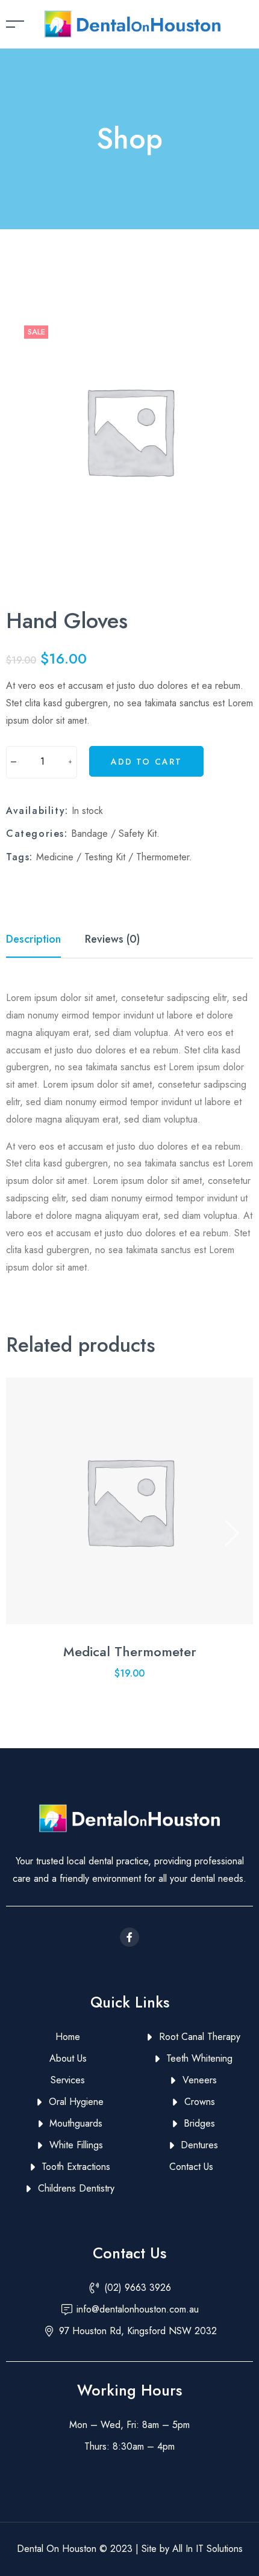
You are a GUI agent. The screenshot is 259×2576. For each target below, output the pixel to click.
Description (33, 939)
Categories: (37, 834)
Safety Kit (138, 834)
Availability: (37, 811)
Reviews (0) (112, 939)
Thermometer (163, 857)
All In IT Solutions (206, 2549)
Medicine (55, 857)
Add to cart (146, 762)
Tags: (20, 857)
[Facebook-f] (129, 1937)
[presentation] (27, 1534)
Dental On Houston (58, 2549)
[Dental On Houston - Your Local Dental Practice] (132, 23)
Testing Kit (105, 857)
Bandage (89, 834)
